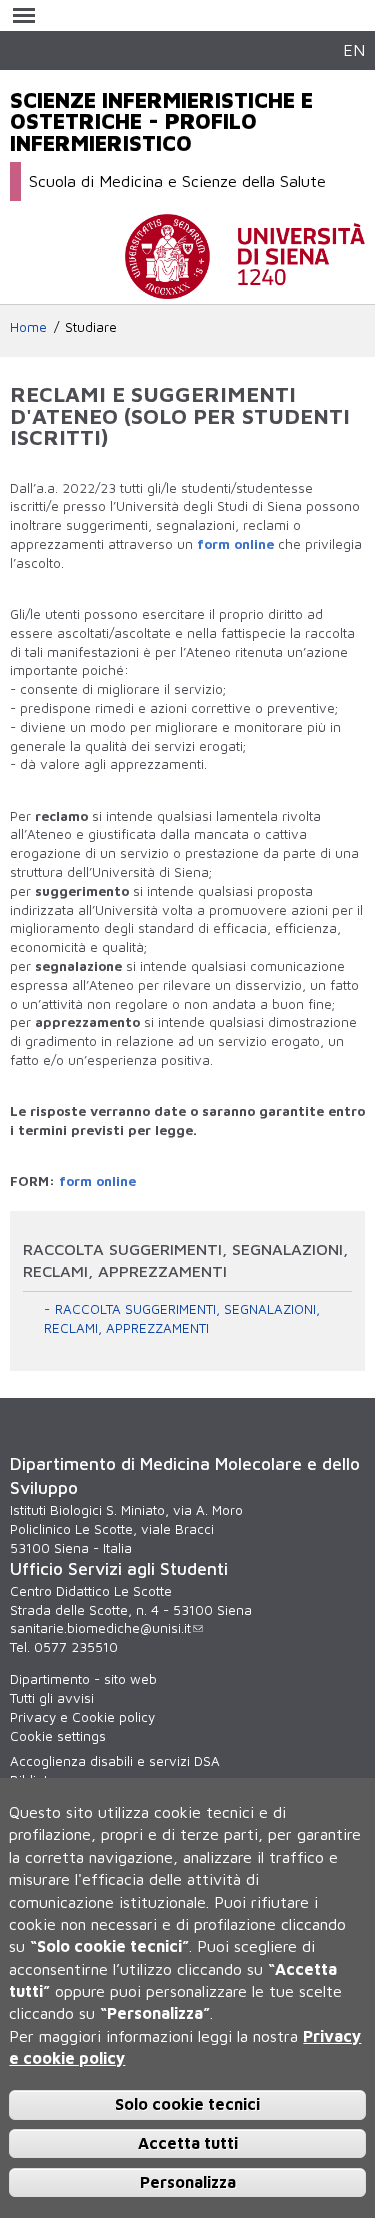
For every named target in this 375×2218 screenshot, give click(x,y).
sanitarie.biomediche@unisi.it (100, 1628)
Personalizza (188, 2182)
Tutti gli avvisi (52, 1698)
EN (354, 49)
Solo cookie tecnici (187, 2104)
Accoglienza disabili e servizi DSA (115, 1761)
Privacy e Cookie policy (82, 1717)
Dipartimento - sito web (83, 1679)
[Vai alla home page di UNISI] (245, 289)
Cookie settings (58, 1736)
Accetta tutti (188, 2143)
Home (28, 327)
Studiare (91, 327)
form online (235, 544)
